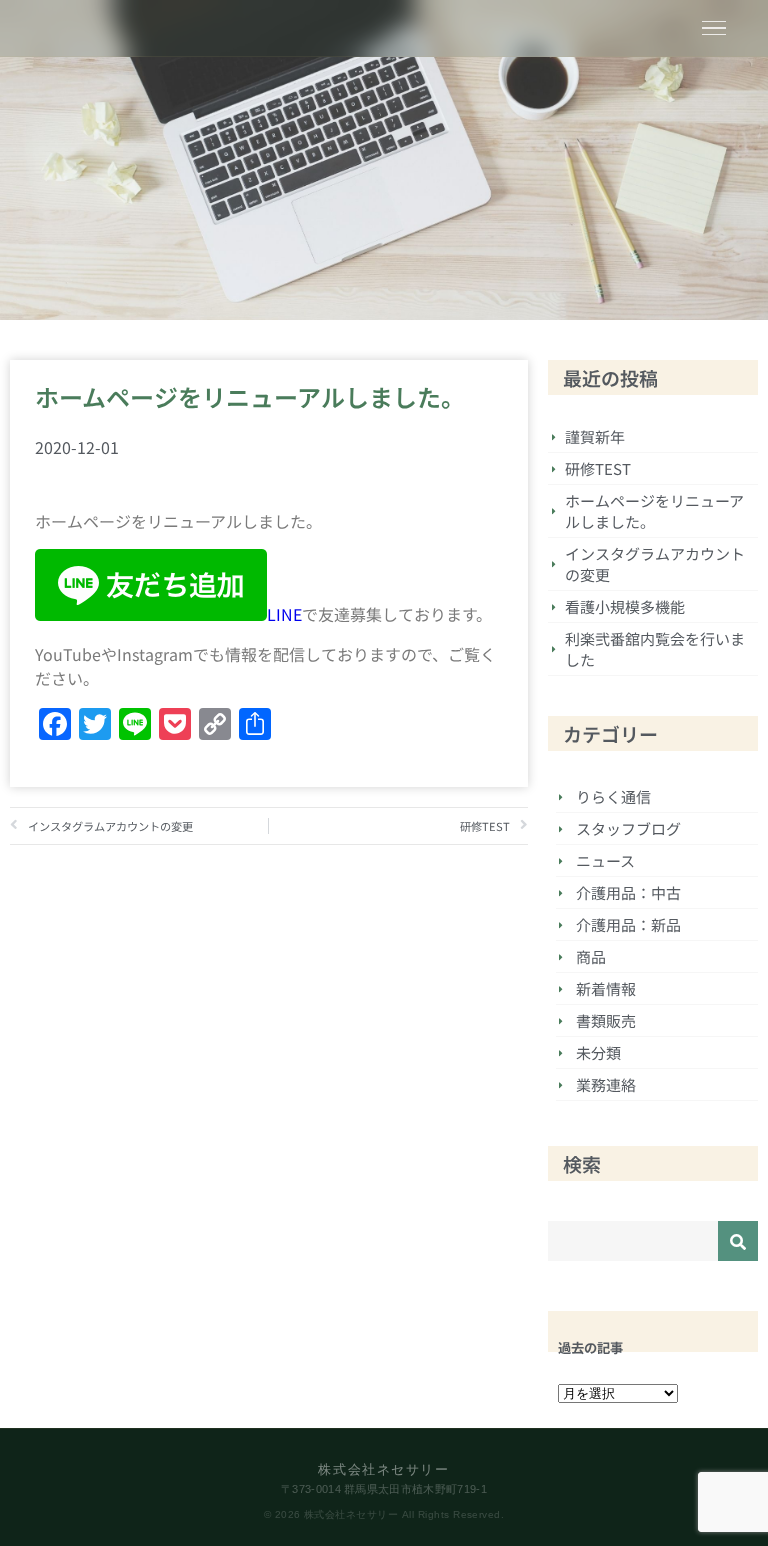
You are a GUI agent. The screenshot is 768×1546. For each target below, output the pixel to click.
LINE (284, 614)
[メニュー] (714, 28)
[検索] (738, 1241)
